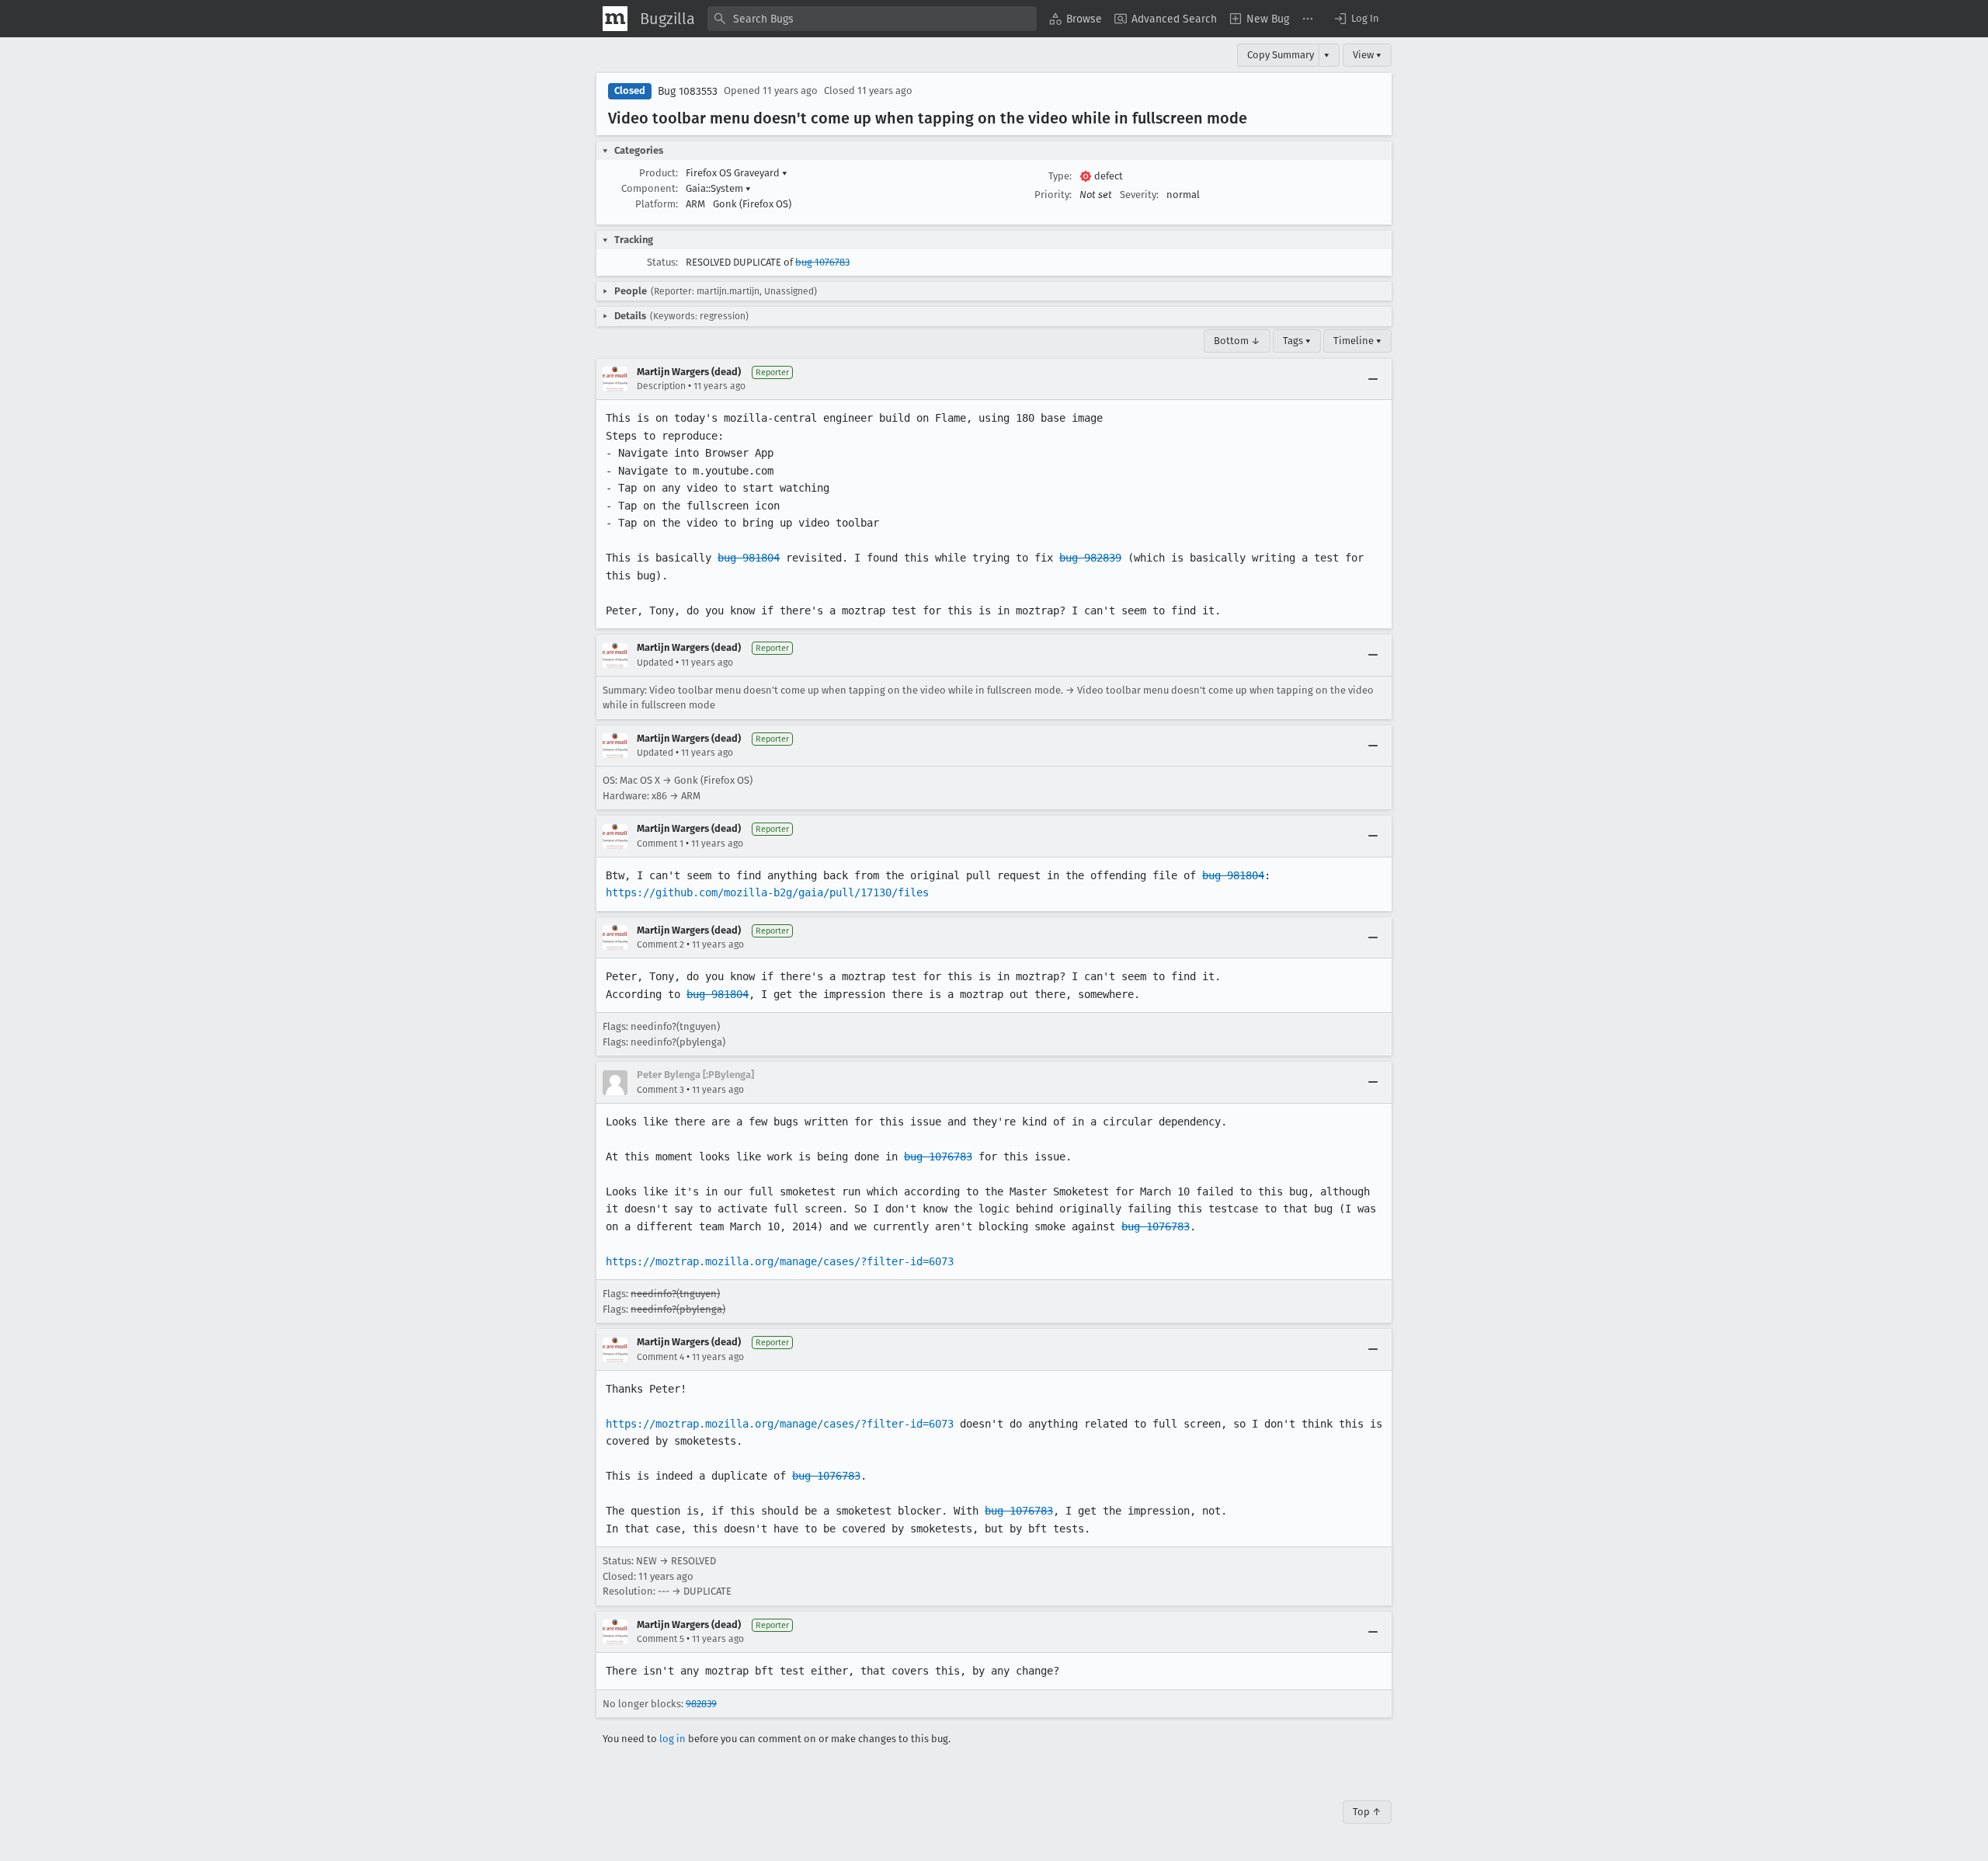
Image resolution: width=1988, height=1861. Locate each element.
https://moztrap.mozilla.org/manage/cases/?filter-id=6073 (780, 1261)
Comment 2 (660, 944)
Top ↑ (1367, 1812)
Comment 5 (660, 1639)
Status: (662, 262)
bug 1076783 (822, 262)
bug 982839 (1090, 558)
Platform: (657, 204)
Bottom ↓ (1237, 341)
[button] (1356, 19)
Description (661, 386)
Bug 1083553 (688, 91)
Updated (655, 663)
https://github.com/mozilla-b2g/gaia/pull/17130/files (767, 892)
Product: (659, 173)
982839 (701, 1704)
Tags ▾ (1297, 341)
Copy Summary (1281, 55)
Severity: (1139, 195)
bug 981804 (749, 558)
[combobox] (872, 19)
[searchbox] (872, 19)
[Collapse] (1373, 379)
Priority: (1053, 195)
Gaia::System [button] (718, 188)
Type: (1060, 176)
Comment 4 (660, 1357)
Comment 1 (660, 844)
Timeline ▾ (1357, 341)
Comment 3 (660, 1090)
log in (673, 1739)
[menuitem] (1076, 19)
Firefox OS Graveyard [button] (737, 173)
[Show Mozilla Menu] (615, 19)
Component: (650, 188)
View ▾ (1367, 55)
